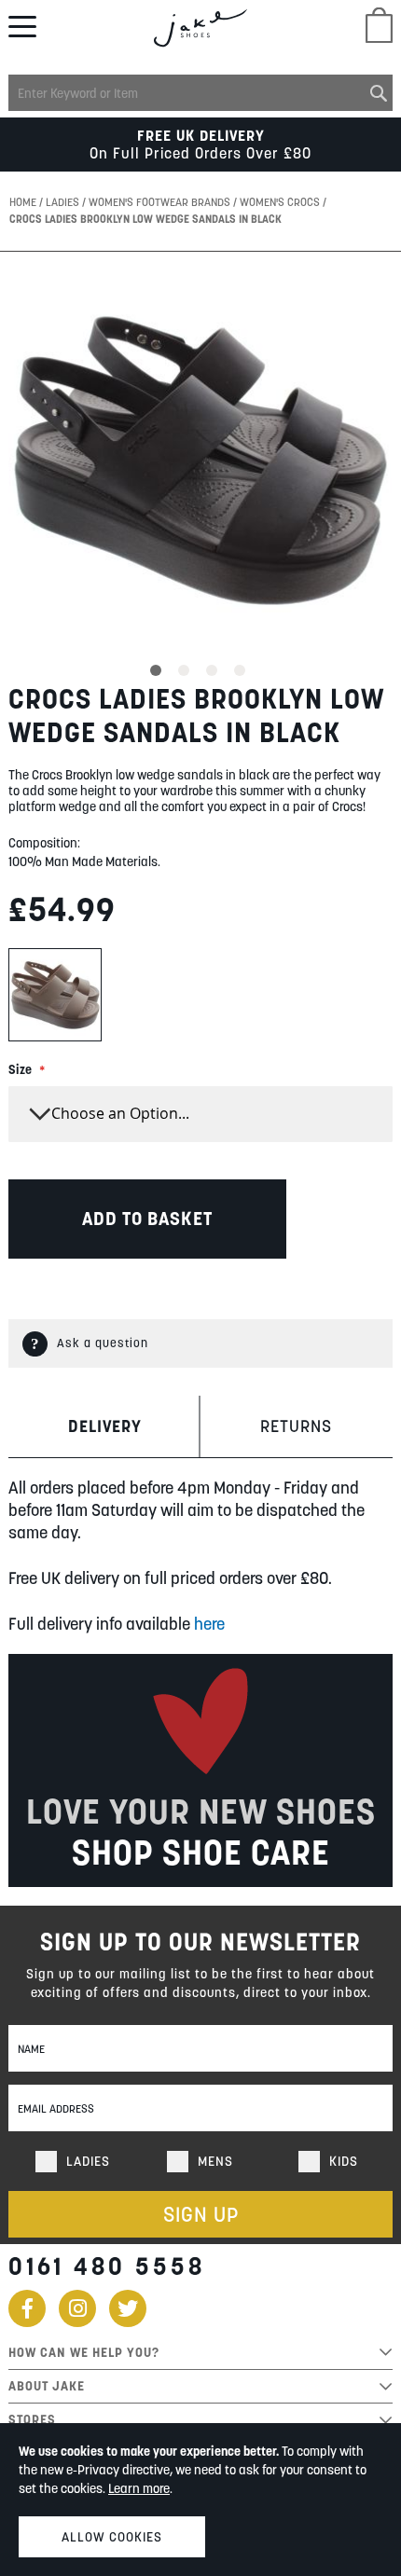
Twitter (128, 2308)
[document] (200, 2500)
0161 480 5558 (107, 2266)
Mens (215, 2161)
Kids (344, 2161)
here (209, 1624)
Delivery (105, 1426)
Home (24, 202)
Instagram (77, 2308)
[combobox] (200, 93)
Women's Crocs (281, 202)
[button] (159, 668)
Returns (296, 1426)
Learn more (139, 2488)
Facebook (27, 2308)
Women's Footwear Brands (161, 202)
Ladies (64, 202)
